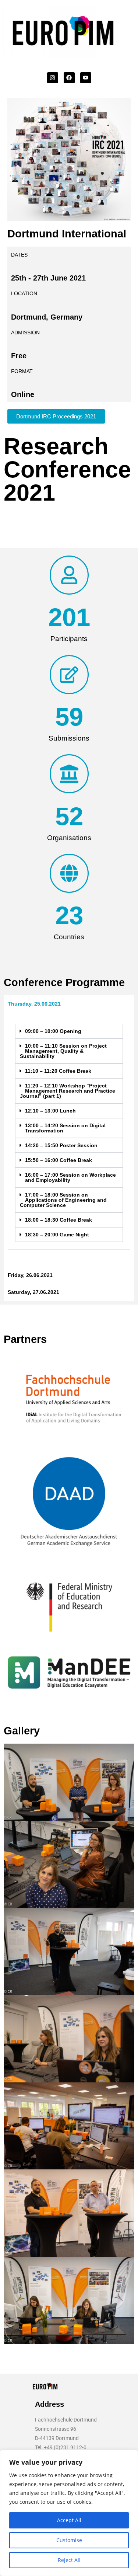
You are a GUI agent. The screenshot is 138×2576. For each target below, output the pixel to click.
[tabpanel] (69, 1139)
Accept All (69, 2520)
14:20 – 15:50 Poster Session (61, 1145)
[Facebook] (69, 78)
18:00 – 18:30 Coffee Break (59, 1220)
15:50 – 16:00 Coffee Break (59, 1160)
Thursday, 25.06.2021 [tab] (34, 1004)
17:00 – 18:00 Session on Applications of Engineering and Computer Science (63, 1200)
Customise (69, 2540)
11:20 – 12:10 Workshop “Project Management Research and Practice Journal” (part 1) (68, 1091)
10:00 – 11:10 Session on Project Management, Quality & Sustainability (63, 1051)
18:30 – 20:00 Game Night (57, 1235)
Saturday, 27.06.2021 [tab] (33, 1292)
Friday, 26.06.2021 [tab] (30, 1275)
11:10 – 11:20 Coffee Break (58, 1071)
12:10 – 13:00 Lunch (50, 1111)
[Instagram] (53, 78)
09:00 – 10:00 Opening (53, 1031)
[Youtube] (86, 78)
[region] (69, 2513)
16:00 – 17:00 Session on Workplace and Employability (70, 1177)
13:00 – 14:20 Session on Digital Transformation (65, 1128)
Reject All (69, 2560)
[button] (69, 1031)
